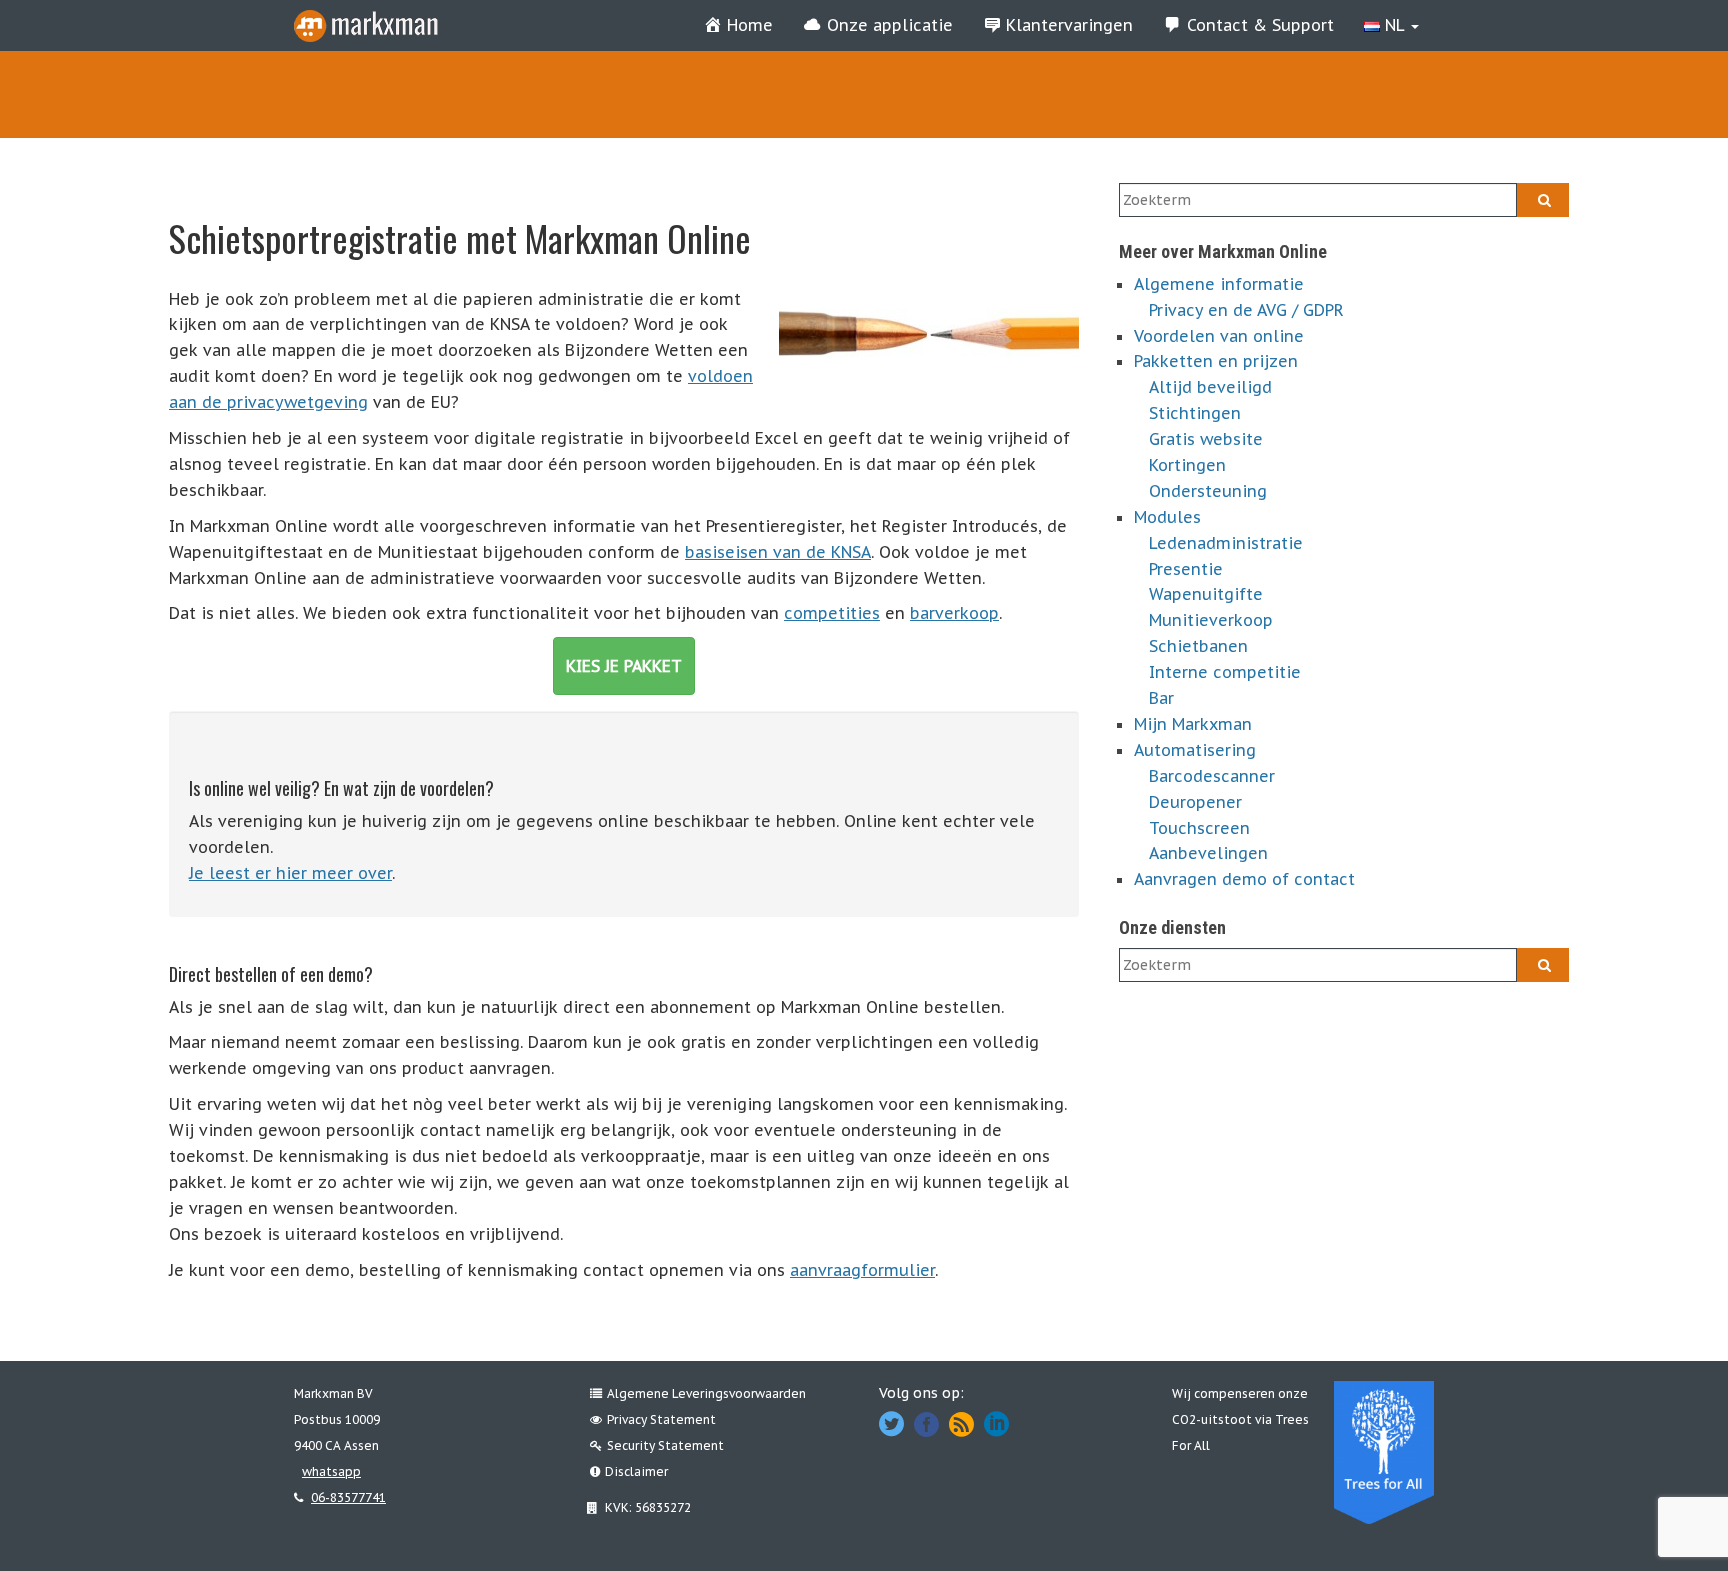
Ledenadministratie (1226, 543)
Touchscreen (1199, 828)
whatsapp (331, 1471)
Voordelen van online (1219, 336)
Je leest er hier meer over (290, 873)
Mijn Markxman (1193, 724)
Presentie (1186, 569)
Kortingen (1187, 465)
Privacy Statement (661, 1419)
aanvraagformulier (862, 1270)
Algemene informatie (1219, 284)
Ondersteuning (1208, 491)
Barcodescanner (1212, 776)
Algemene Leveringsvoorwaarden (706, 1393)
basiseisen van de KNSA (778, 552)
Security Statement (665, 1445)
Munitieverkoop (1211, 620)
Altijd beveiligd (1210, 387)
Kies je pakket (624, 666)
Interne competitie (1225, 672)
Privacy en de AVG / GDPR (1246, 310)
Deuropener (1195, 802)
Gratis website (1206, 439)
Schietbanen (1198, 646)
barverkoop (954, 613)
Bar (1161, 698)
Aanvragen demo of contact (1244, 879)
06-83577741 (348, 1497)
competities (832, 613)
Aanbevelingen (1208, 853)
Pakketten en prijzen (1216, 361)
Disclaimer (636, 1471)
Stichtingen (1195, 413)
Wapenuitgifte (1206, 594)
